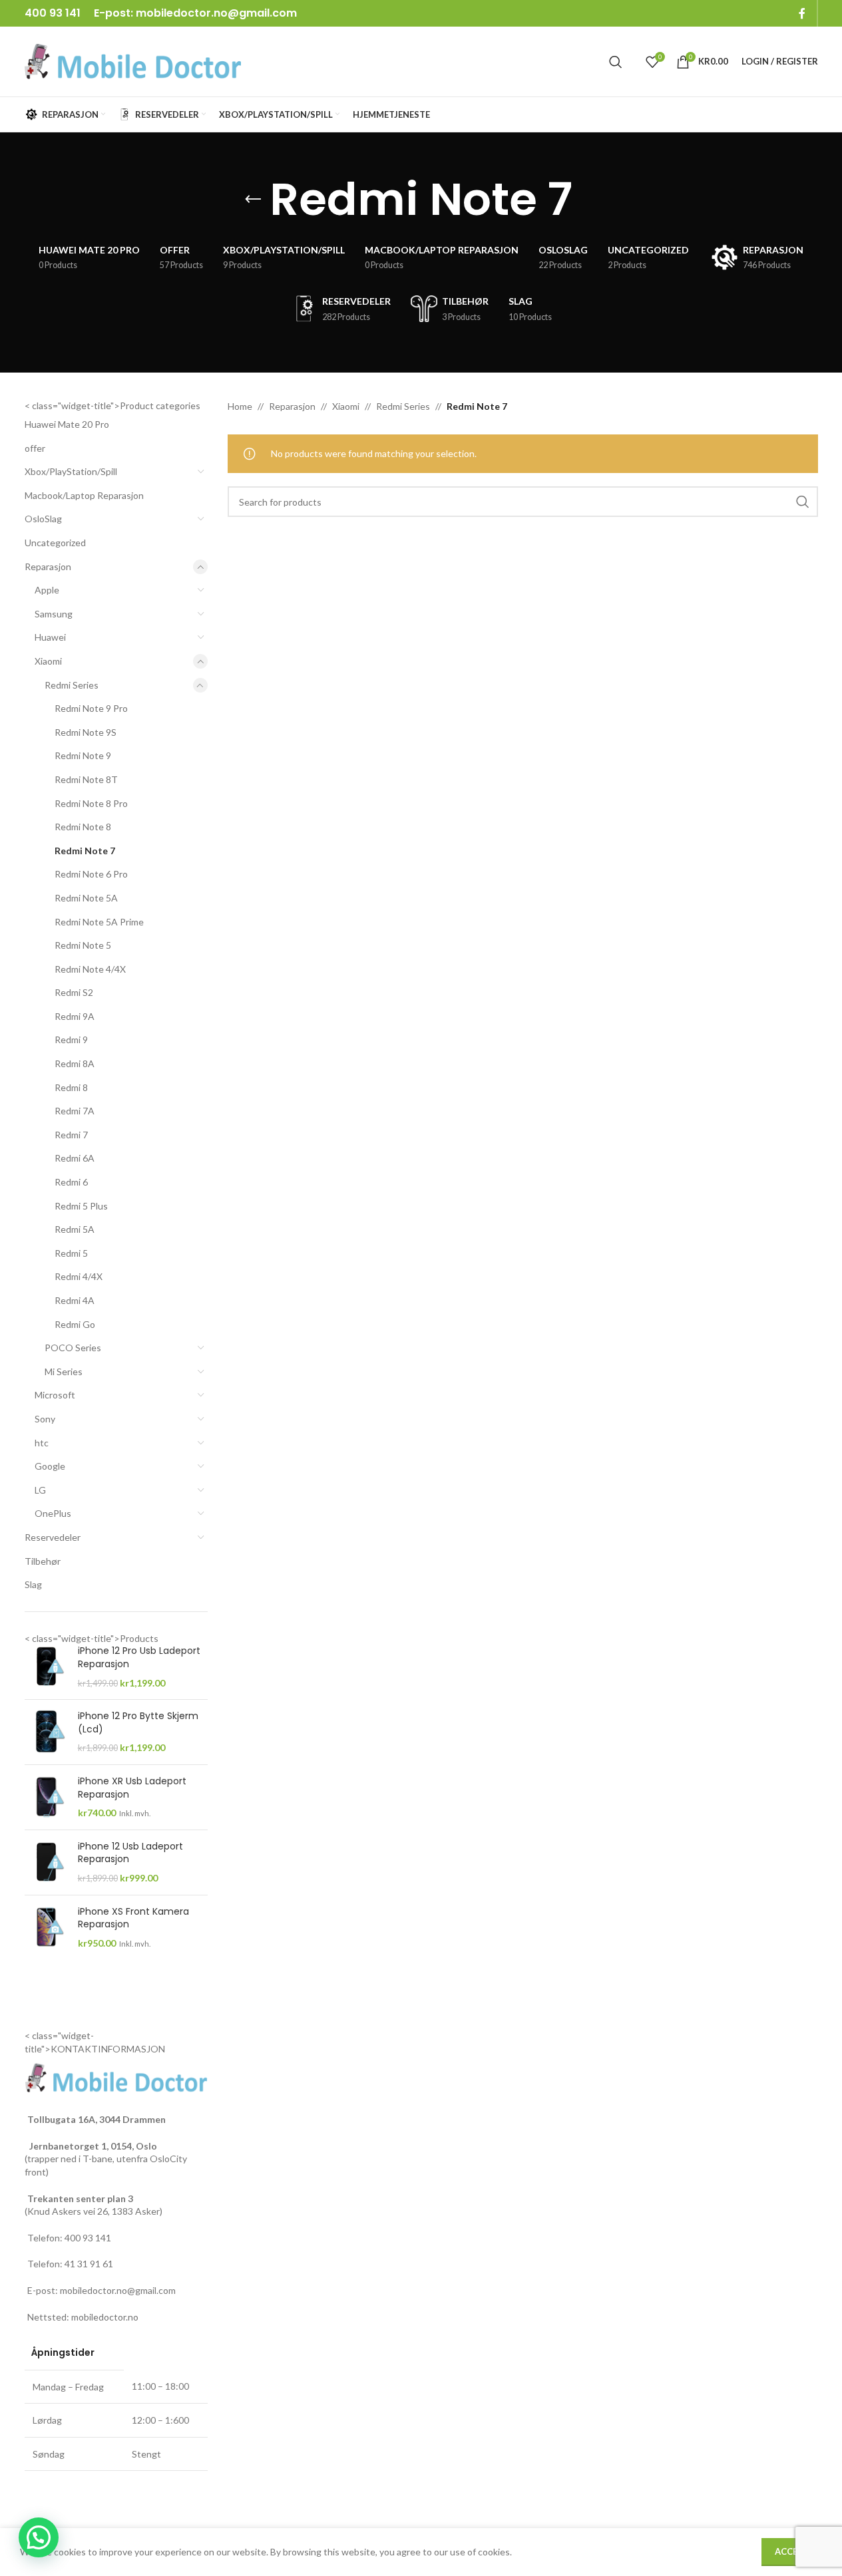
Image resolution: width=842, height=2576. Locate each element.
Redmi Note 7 (85, 851)
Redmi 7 (71, 1135)
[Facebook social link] (802, 13)
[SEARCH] (803, 502)
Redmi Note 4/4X (90, 969)
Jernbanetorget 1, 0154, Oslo (92, 2146)
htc (42, 1443)
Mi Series (64, 1371)
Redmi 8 (71, 1087)
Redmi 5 (71, 1253)
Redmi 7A (75, 1111)
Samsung (54, 614)
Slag (33, 1584)
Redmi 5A (75, 1229)
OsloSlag (43, 519)
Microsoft (55, 1395)
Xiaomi (48, 661)
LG (40, 1490)
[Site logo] (133, 60)
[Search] (616, 62)
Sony (45, 1419)
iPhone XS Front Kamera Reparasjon (133, 1918)
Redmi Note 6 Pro (91, 874)
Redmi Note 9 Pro (91, 708)
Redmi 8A (75, 1063)
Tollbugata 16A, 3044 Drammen (97, 2119)
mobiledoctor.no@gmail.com (216, 13)
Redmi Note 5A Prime (99, 922)
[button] (39, 2537)
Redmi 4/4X (79, 1276)
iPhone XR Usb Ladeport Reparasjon (132, 1788)
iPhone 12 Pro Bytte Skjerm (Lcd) (138, 1723)
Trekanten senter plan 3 (80, 2198)
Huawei (50, 637)
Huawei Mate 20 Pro (67, 424)
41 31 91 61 (89, 2264)
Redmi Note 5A (86, 898)
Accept (792, 2551)
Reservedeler (53, 1537)
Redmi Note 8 (83, 827)
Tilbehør (43, 1561)
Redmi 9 (71, 1040)
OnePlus (53, 1513)
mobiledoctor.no (105, 2317)
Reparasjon (48, 566)
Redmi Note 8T (86, 779)
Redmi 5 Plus (81, 1206)
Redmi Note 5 (83, 945)
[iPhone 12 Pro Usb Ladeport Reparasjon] (46, 1667)
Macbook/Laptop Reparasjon (84, 495)
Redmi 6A (75, 1158)
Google (50, 1466)
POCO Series (73, 1348)
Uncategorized (55, 543)
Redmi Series (72, 685)
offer (35, 448)
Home (240, 406)
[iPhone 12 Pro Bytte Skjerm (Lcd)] (46, 1732)
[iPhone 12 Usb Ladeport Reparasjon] (46, 1862)
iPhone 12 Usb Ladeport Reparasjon (130, 1853)
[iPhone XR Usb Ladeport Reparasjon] (46, 1797)
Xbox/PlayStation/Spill (71, 471)
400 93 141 (88, 2238)
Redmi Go (75, 1324)
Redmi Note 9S (86, 732)
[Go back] (253, 200)
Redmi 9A (75, 1016)
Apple (47, 590)
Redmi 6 (71, 1182)
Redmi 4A (75, 1300)
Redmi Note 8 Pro (91, 803)
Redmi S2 (74, 992)
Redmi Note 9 (83, 755)
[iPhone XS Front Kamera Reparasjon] (46, 1928)
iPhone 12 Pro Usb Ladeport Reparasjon (139, 1658)
